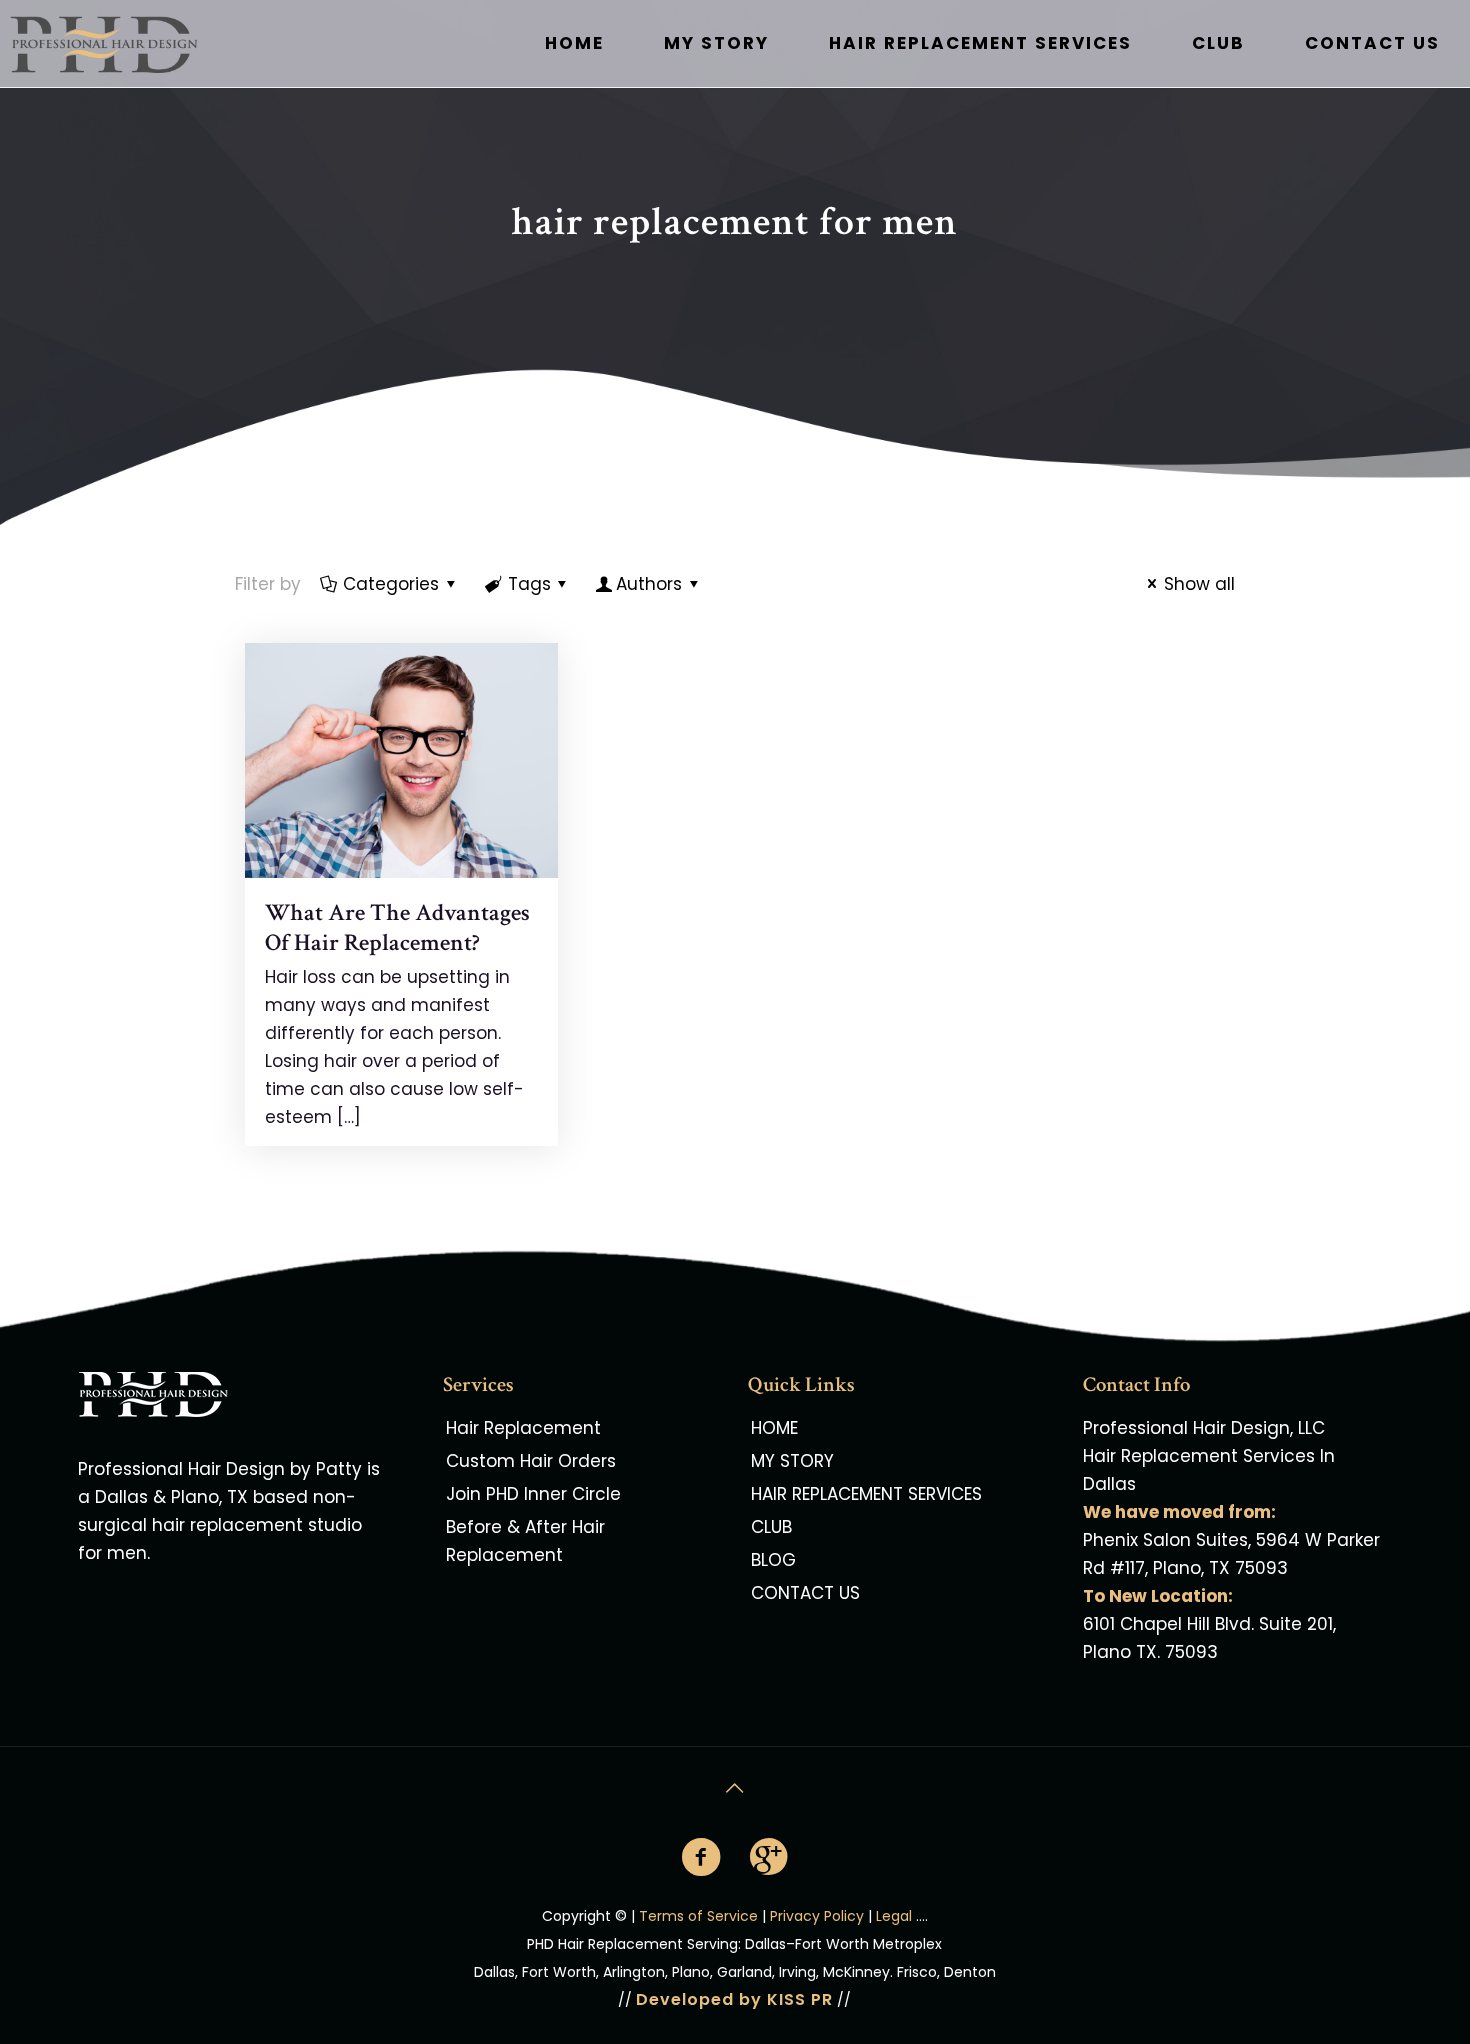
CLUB (771, 1527)
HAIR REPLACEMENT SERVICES (866, 1494)
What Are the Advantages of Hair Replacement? (397, 927)
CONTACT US (805, 1593)
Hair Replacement (523, 1428)
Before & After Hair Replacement (525, 1541)
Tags (529, 584)
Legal (894, 1916)
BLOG (773, 1560)
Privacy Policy (817, 1916)
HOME (774, 1428)
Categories (391, 584)
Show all (1199, 584)
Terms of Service (698, 1916)
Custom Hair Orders (531, 1461)
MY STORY (792, 1461)
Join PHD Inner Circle (533, 1494)
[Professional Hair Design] (134, 43)
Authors (649, 584)
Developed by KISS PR (734, 1999)
